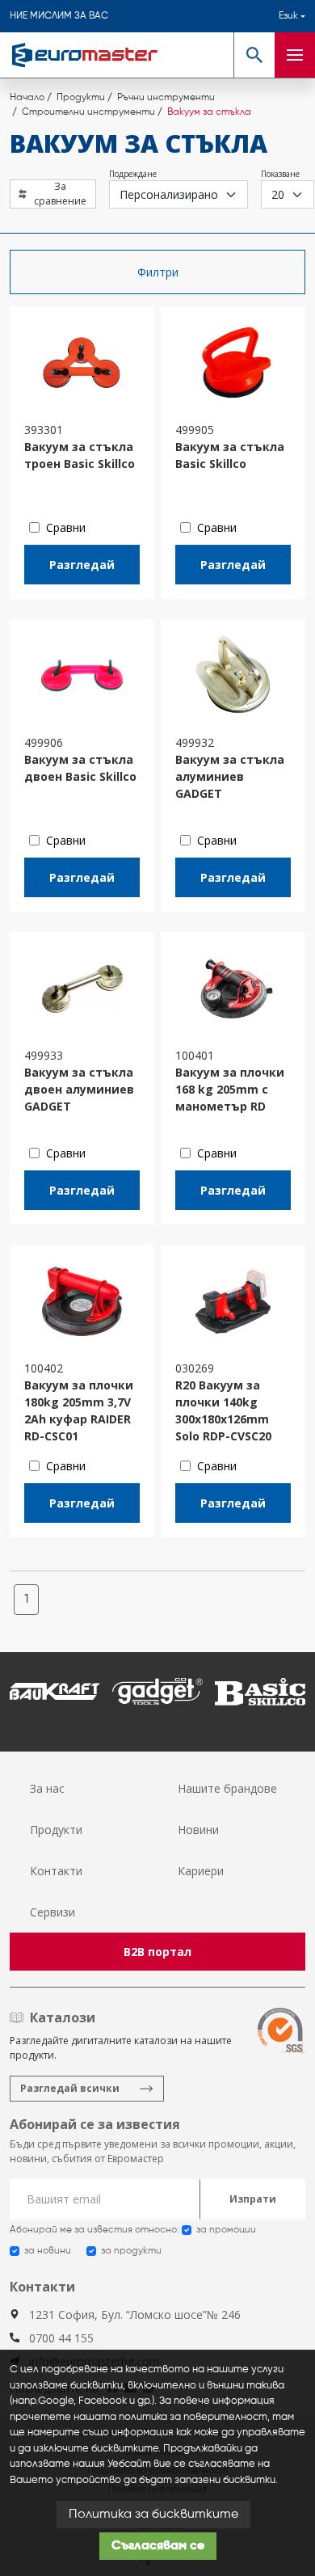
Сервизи (52, 1912)
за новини (48, 2251)
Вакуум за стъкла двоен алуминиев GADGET (79, 1089)
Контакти (56, 1871)
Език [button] (288, 16)
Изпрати (253, 2199)
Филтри (158, 272)
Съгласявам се (158, 2546)
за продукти (131, 2251)
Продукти (56, 1830)
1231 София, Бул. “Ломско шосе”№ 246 (135, 2315)
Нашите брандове (227, 1788)
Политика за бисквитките (153, 2515)
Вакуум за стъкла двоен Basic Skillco (80, 768)
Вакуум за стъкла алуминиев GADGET (230, 776)
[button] (254, 55)
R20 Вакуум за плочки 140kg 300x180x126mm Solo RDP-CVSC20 (223, 1410)
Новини (198, 1830)
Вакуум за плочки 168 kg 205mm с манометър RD (230, 1089)
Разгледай (82, 565)
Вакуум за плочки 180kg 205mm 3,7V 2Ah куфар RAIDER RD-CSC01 (79, 1410)
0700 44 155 (61, 2338)
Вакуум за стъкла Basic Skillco (230, 455)
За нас (47, 1788)
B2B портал (157, 1952)
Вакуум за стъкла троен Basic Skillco (80, 455)
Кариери (201, 1871)
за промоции (226, 2230)
